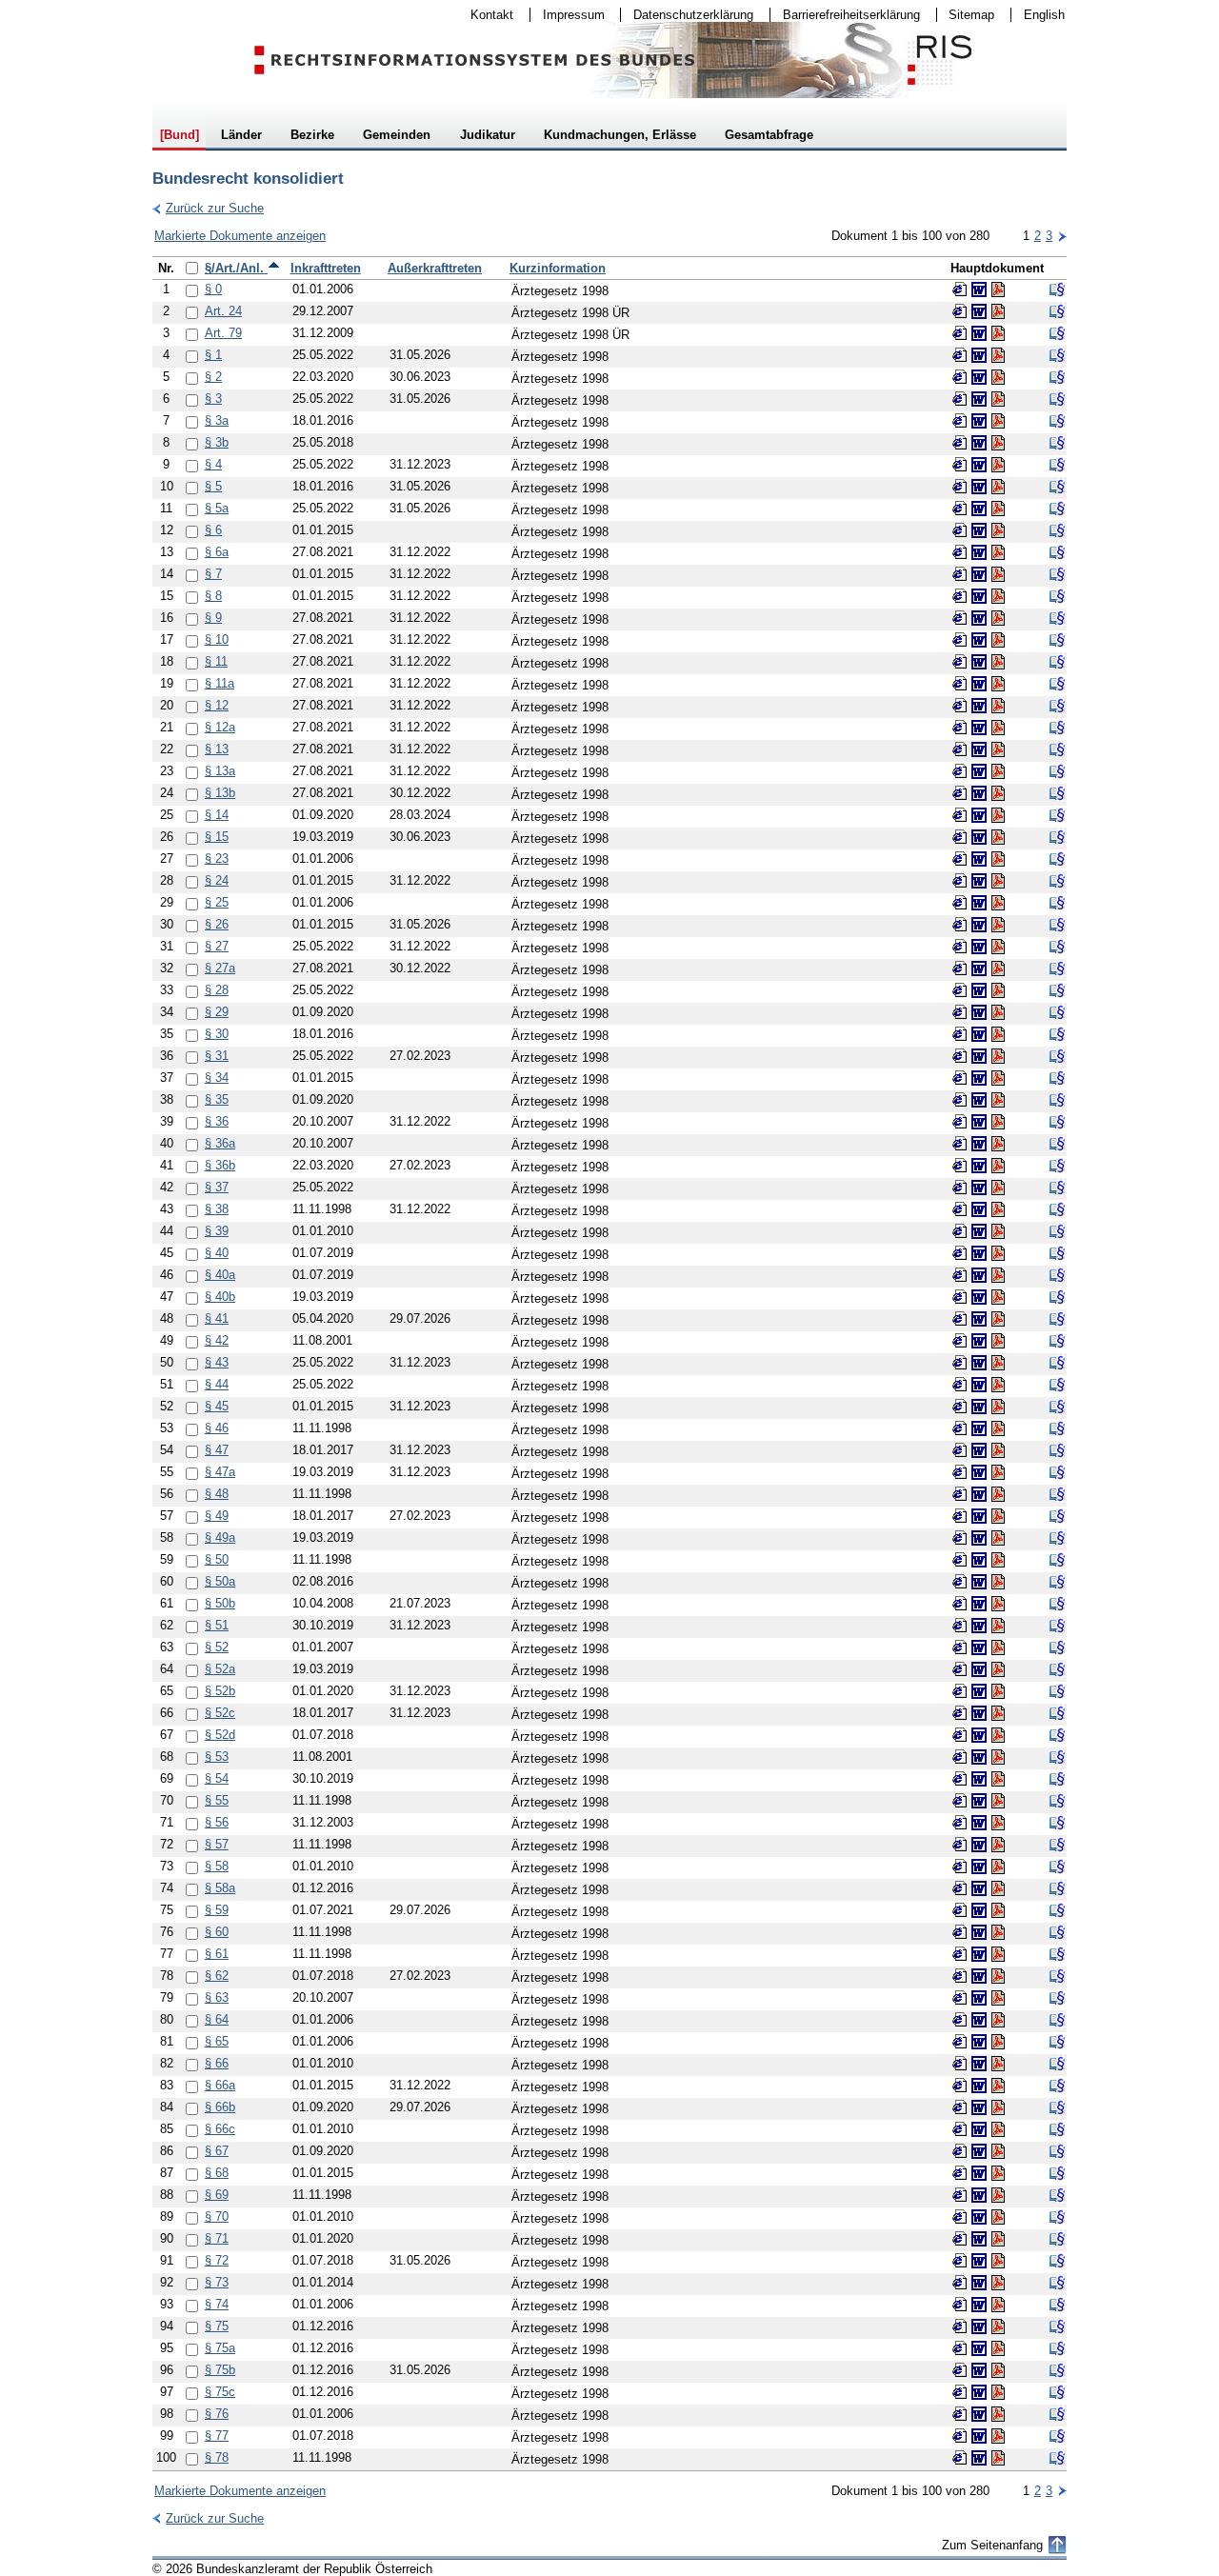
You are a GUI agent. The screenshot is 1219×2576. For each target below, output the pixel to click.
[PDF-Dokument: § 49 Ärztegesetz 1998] (998, 1516)
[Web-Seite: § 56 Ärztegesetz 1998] (960, 1823)
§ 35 (217, 1099)
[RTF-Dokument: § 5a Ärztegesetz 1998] (979, 509)
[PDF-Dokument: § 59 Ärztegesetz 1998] (998, 1910)
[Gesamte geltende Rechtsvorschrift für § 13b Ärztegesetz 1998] (1057, 793)
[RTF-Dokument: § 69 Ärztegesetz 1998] (979, 2195)
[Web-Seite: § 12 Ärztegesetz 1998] (960, 706)
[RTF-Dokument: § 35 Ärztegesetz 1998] (979, 1100)
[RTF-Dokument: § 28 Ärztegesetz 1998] (979, 990)
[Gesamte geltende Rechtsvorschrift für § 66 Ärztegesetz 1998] (1057, 2064)
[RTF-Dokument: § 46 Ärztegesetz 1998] (979, 1428)
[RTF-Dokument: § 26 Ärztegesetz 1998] (979, 925)
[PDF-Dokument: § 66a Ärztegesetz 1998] (998, 2086)
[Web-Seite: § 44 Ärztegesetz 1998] (960, 1385)
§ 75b (220, 2370)
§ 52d (220, 1735)
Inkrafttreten (326, 268)
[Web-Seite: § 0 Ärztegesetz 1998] (960, 290)
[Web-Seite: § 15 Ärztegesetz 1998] (960, 837)
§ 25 (217, 902)
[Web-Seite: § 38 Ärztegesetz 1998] (960, 1209)
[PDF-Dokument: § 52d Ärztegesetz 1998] (998, 1735)
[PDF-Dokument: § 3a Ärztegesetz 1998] (998, 421)
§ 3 (213, 399)
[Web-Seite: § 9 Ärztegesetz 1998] (960, 618)
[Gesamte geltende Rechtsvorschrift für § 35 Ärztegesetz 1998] (1057, 1100)
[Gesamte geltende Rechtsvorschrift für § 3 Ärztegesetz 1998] (1057, 399)
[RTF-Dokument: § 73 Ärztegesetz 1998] (979, 2283)
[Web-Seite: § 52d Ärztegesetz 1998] (960, 1735)
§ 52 (217, 1647)
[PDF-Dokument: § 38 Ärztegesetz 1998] (998, 1209)
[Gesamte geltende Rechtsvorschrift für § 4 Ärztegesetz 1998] (1057, 465)
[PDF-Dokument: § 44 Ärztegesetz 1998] (998, 1385)
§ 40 (217, 1253)
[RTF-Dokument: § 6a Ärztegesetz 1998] (979, 552)
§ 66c (220, 2129)
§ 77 (217, 2436)
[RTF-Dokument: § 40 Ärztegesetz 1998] (979, 1253)
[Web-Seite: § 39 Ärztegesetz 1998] (960, 1231)
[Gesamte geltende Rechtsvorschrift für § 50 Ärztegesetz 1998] (1057, 1560)
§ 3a (217, 420)
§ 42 (217, 1340)
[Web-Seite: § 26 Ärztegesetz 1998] (960, 925)
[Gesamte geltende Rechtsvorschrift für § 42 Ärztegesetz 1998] (1057, 1341)
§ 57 (217, 1844)
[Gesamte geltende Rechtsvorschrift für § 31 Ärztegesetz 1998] (1057, 1056)
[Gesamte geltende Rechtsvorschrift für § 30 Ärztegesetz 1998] (1057, 1034)
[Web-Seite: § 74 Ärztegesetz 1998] (960, 2305)
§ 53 (217, 1757)
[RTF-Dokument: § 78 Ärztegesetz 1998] (979, 2458)
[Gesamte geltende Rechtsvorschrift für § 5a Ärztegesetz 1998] (1057, 509)
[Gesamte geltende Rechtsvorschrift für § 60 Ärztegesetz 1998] (1057, 1932)
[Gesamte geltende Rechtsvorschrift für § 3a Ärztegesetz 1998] (1057, 421)
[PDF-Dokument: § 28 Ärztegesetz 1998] (998, 990)
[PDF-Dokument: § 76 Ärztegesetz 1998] (998, 2414)
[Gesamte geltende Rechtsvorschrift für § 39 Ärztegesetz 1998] (1057, 1231)
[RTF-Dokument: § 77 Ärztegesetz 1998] (979, 2436)
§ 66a (220, 2085)
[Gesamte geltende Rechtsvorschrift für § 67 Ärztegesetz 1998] (1057, 2151)
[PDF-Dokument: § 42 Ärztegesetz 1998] (998, 1341)
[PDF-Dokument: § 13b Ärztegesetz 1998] (998, 793)
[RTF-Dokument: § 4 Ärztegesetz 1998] (979, 465)
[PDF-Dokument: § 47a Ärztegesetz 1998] (998, 1472)
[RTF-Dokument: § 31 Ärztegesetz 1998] (979, 1056)
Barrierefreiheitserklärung (845, 15)
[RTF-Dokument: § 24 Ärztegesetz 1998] (979, 881)
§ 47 (217, 1450)
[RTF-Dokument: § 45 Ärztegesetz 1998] (979, 1407)
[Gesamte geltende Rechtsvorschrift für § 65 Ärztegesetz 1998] (1057, 2042)
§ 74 (217, 2304)
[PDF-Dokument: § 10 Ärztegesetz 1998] (998, 640)
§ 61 (217, 1954)
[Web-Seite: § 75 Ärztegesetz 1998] (960, 2326)
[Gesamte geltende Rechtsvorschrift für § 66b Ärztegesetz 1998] (1057, 2107)
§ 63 (217, 1997)
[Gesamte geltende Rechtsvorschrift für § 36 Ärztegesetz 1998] (1057, 1122)
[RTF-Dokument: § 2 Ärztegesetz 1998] (979, 377)
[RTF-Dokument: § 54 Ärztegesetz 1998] (979, 1779)
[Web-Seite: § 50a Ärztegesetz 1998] (960, 1582)
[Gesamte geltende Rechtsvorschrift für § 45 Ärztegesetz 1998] (1057, 1407)
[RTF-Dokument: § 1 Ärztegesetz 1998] (979, 355)
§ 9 (213, 618)
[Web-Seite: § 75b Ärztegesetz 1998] (960, 2370)
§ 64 (217, 2019)
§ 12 (217, 705)
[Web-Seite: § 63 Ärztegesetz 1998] (960, 1998)
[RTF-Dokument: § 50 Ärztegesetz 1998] (979, 1560)
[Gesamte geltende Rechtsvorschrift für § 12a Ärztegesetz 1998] (1057, 728)
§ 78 (217, 2457)
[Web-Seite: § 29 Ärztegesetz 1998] (960, 1012)
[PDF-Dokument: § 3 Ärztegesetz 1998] (998, 399)
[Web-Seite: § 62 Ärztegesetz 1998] (960, 1976)
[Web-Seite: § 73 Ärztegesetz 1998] (960, 2283)
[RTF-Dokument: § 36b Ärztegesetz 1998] (979, 1166)
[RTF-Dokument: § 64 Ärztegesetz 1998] (979, 2020)
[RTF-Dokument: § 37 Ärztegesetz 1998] (979, 1188)
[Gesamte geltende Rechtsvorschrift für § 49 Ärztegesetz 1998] (1057, 1516)
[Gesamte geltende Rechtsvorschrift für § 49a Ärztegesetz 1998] (1057, 1538)
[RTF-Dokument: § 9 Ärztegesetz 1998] (979, 618)
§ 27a (220, 968)
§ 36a (220, 1143)
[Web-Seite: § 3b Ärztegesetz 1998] (960, 443)
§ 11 (216, 661)
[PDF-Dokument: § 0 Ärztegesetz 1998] (998, 290)
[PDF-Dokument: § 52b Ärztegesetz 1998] (998, 1691)
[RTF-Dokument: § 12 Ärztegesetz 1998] (979, 706)
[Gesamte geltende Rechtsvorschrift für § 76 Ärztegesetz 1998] (1057, 2414)
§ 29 (217, 1012)
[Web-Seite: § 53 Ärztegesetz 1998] (960, 1757)
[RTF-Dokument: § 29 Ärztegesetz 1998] (979, 1012)
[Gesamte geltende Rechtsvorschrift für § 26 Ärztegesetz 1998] (1057, 925)
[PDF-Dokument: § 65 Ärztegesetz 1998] (998, 2042)
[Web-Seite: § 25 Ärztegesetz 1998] (960, 903)
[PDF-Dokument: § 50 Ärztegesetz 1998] (998, 1560)
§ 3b (217, 442)
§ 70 (217, 2217)
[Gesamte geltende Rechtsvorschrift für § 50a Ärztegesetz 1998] (1057, 1582)
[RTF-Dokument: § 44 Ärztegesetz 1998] (979, 1385)
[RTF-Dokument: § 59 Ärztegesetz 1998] (979, 1910)
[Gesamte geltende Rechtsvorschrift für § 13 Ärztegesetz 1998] (1057, 749)
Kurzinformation (558, 268)
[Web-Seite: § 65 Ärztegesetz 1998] (960, 2042)
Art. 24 (223, 311)
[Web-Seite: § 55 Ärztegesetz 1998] (960, 1801)
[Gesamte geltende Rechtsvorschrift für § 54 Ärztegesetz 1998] (1057, 1779)
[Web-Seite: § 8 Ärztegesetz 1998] (960, 596)
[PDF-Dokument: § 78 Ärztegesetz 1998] (998, 2458)
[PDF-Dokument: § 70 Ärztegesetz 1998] (998, 2217)
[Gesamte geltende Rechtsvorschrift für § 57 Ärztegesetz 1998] (1057, 1845)
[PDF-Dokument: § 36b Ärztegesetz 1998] (998, 1166)
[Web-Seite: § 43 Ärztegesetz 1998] (960, 1363)
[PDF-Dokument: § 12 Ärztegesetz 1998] (998, 706)
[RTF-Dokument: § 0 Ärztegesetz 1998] (979, 290)
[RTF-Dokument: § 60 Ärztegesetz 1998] (979, 1932)
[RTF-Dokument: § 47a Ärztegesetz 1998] (979, 1472)
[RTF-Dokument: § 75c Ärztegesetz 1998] (979, 2392)
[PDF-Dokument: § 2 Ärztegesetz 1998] (998, 377)
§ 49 (217, 1516)
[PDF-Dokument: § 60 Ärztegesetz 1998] (998, 1932)
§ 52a (220, 1669)
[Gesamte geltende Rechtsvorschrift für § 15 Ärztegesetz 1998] (1057, 837)
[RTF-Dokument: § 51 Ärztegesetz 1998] (979, 1626)
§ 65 (217, 2041)
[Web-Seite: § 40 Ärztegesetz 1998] (960, 1253)
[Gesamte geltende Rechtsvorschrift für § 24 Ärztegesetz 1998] (1057, 881)
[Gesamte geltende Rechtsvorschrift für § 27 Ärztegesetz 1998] (1057, 947)
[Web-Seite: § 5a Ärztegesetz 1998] (960, 509)
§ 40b (220, 1297)
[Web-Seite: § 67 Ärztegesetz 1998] (960, 2151)
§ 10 (217, 639)
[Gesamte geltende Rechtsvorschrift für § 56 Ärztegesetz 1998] (1057, 1823)
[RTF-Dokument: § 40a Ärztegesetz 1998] (979, 1275)
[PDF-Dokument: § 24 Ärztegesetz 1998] (998, 881)
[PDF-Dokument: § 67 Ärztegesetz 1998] (998, 2151)
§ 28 (217, 990)
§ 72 (217, 2260)
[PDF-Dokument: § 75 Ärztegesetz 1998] (998, 2326)
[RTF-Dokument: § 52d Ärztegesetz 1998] (979, 1735)
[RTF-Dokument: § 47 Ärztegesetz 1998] (979, 1450)
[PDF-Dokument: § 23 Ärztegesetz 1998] (998, 859)
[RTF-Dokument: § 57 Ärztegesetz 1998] (979, 1845)
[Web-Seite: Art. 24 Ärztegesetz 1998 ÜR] (960, 311)
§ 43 (217, 1362)
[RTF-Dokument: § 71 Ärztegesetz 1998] (979, 2239)
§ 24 (217, 880)
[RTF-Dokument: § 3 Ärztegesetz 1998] (979, 399)
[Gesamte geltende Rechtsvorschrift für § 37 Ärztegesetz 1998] (1057, 1188)
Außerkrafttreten (435, 268)
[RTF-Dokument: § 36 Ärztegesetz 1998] (979, 1122)
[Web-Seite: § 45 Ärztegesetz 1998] (960, 1407)
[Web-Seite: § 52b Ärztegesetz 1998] (960, 1691)
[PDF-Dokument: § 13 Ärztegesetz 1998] (998, 749)
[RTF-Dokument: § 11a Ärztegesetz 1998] (979, 684)
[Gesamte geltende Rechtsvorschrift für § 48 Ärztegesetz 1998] (1057, 1494)
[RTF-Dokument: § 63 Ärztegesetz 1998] (979, 1998)
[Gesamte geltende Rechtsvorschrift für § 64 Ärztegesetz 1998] (1057, 2020)
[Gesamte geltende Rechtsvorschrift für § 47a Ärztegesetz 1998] (1057, 1472)
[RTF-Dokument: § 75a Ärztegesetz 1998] (979, 2348)
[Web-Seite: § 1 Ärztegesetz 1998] (960, 355)
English (1044, 15)
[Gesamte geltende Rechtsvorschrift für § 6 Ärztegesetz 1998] (1057, 530)
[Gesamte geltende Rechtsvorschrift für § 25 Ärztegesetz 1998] (1057, 903)
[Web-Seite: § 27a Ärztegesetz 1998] (960, 968)
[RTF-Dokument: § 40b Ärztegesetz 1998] (979, 1297)
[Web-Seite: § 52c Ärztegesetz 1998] (960, 1713)
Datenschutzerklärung (687, 15)
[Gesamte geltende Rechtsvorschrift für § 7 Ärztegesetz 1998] (1057, 574)
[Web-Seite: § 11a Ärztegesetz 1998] (960, 684)
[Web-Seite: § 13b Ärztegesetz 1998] (960, 793)
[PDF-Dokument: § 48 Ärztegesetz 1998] (998, 1494)
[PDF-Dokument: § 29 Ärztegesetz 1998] (998, 1012)
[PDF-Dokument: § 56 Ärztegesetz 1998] (998, 1823)
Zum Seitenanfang (992, 2545)
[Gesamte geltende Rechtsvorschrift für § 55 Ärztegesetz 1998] (1057, 1801)
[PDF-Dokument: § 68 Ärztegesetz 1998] (998, 2173)
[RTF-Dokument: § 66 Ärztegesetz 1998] (979, 2064)
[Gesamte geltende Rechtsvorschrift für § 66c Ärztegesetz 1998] (1057, 2129)
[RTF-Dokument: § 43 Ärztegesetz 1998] (979, 1363)
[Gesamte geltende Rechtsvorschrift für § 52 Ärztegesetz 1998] (1057, 1647)
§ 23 (217, 859)
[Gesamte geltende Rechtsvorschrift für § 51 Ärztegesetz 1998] (1057, 1626)
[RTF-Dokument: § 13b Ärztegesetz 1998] (979, 793)
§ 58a (220, 1888)
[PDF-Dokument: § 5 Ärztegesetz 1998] (998, 487)
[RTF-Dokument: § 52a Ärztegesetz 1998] (979, 1669)
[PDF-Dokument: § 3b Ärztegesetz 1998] (998, 443)
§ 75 (217, 2326)
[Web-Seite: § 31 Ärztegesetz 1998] (960, 1056)
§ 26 (217, 924)
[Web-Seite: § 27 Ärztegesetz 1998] (960, 947)
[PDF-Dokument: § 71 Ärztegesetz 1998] (998, 2239)
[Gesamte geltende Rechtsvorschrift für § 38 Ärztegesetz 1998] (1057, 1209)
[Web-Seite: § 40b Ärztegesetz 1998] (960, 1297)
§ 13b (220, 793)
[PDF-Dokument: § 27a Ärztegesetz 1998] (998, 968)
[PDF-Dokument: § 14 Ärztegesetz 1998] (998, 815)
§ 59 (217, 1910)
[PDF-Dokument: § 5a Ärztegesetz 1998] (998, 509)
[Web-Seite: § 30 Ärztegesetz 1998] (960, 1034)
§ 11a (220, 683)
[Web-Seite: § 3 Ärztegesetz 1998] (960, 399)
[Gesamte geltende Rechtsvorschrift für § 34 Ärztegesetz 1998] (1057, 1078)
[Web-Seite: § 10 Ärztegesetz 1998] (960, 640)
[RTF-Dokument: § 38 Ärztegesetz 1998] (979, 1209)
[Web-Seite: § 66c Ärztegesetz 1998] (960, 2129)
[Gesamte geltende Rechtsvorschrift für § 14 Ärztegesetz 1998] (1057, 815)
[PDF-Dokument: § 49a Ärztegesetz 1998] (998, 1538)
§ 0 (213, 289)
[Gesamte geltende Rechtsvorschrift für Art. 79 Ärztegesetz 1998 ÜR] (1057, 333)
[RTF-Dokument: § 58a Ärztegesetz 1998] (979, 1888)
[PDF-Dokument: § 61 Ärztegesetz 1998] (998, 1954)
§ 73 (217, 2282)
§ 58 (217, 1866)
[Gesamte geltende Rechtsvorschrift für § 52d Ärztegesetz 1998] (1057, 1735)
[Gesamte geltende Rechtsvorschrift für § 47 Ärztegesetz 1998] (1057, 1450)
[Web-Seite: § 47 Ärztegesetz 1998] (960, 1450)
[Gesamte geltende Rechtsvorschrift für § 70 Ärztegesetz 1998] (1057, 2217)
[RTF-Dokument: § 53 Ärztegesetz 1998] (979, 1757)
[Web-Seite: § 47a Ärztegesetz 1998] (960, 1472)
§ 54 (217, 1778)
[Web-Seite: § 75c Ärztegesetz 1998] (960, 2392)
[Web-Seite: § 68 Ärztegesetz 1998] (960, 2173)
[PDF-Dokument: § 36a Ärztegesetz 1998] (998, 1144)
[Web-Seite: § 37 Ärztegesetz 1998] (960, 1188)
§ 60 (217, 1932)
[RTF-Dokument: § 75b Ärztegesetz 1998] (979, 2370)
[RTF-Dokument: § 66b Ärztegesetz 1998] (979, 2107)
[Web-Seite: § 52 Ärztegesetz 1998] (960, 1647)
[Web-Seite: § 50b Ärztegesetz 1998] (960, 1604)
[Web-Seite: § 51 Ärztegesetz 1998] (960, 1626)
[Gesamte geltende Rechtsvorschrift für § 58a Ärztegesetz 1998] (1057, 1888)
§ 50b (220, 1603)
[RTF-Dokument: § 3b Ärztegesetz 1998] (979, 443)
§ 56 (217, 1822)
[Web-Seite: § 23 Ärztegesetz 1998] (960, 859)
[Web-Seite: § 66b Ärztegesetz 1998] (960, 2107)
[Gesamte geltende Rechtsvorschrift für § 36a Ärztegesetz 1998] (1057, 1144)
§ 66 (217, 2063)
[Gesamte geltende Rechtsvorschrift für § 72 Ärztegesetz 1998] (1057, 2261)
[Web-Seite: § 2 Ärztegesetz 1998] (960, 377)
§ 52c (220, 1713)
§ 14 (217, 815)
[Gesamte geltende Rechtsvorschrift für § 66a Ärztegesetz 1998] (1057, 2086)
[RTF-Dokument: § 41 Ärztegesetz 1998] (979, 1319)
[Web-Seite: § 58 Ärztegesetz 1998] (960, 1867)
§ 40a (220, 1275)
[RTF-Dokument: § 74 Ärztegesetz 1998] (979, 2305)
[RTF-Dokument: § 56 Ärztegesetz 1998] (979, 1823)
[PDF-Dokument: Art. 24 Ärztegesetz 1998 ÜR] (998, 311)
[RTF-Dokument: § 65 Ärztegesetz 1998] (979, 2042)
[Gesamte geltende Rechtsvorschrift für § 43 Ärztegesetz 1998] (1057, 1363)
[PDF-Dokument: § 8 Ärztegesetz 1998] (998, 596)
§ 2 (213, 377)
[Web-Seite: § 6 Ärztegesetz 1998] (960, 530)
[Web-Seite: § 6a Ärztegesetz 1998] (960, 552)
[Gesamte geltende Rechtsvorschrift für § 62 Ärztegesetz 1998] (1057, 1976)
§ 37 (217, 1187)
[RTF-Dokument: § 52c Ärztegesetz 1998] (979, 1713)
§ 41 (217, 1318)
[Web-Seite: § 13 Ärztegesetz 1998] (960, 749)
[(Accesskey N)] (1062, 236)
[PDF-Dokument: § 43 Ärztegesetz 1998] (998, 1363)
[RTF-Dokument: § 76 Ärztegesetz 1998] (979, 2414)
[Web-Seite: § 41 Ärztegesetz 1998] (960, 1319)
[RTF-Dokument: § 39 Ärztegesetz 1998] (979, 1231)
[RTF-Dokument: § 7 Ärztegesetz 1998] (979, 574)
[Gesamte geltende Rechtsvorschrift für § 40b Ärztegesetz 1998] (1057, 1297)
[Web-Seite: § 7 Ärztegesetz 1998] (960, 574)
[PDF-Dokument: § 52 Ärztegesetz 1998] (998, 1647)
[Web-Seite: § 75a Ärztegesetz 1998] (960, 2348)
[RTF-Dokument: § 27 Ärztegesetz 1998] (979, 947)
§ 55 (217, 1800)
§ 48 (217, 1494)
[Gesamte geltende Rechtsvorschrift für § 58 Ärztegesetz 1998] (1057, 1867)
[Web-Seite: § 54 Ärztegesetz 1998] (960, 1779)
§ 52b (220, 1691)
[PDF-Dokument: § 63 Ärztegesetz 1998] (998, 1998)
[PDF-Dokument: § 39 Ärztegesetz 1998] (998, 1231)
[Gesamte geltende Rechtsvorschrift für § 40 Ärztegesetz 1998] (1057, 1253)
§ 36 (217, 1121)
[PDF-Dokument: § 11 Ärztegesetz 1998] (998, 662)
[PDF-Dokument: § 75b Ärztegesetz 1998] (998, 2370)
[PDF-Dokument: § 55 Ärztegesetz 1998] (998, 1801)
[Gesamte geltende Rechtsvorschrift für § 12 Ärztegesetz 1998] (1057, 706)
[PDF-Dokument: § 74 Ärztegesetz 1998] (998, 2305)
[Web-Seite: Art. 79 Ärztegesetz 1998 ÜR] (960, 333)
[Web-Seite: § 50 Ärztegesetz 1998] (960, 1560)
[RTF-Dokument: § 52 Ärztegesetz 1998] (979, 1647)
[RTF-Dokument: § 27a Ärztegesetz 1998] (979, 968)
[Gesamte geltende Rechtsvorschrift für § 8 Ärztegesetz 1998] (1057, 596)
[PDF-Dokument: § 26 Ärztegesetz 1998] (998, 925)
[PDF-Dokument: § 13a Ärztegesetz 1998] (998, 771)
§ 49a (220, 1538)
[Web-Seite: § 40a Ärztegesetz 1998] (960, 1275)
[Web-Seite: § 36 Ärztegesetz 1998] (960, 1122)
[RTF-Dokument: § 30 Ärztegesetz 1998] (979, 1034)
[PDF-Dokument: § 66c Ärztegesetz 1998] (998, 2129)
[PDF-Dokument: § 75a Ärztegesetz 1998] (998, 2348)
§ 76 (217, 2414)
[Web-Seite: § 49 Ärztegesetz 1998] (960, 1516)
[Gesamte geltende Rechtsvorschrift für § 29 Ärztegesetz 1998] (1057, 1012)
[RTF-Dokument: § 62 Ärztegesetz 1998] (979, 1976)
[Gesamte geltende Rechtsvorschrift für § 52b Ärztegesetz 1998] (1057, 1691)
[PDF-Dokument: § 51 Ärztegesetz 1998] (998, 1626)
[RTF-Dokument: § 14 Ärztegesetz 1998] (979, 815)
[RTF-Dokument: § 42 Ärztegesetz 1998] (979, 1341)
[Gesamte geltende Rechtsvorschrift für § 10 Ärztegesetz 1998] (1057, 640)
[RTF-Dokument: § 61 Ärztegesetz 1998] (979, 1954)
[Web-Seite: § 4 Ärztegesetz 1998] (960, 465)
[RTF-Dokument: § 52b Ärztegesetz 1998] (979, 1691)
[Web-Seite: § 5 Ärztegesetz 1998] (960, 487)
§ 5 (213, 486)
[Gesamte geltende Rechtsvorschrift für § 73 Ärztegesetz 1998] (1057, 2283)
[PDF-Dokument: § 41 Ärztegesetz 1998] (998, 1319)
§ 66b (220, 2107)
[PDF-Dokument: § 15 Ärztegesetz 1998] (998, 837)
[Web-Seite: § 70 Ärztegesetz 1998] (960, 2217)
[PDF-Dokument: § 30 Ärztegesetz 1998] (998, 1034)
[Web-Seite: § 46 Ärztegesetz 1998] (960, 1428)
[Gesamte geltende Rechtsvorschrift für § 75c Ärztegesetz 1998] (1057, 2392)
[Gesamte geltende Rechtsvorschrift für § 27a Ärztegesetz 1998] (1057, 968)
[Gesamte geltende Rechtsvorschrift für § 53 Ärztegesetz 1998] (1057, 1757)
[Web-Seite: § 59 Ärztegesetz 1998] (960, 1910)
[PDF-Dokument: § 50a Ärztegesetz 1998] (998, 1582)
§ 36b (220, 1165)
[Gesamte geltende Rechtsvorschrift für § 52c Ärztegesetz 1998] (1057, 1713)
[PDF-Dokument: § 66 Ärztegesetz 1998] (998, 2064)
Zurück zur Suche (208, 208)
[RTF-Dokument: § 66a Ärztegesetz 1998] (979, 2086)
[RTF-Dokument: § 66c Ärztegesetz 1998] (979, 2129)
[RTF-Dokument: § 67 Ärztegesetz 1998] (979, 2151)
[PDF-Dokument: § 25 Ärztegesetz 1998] (998, 903)
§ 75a (220, 2348)
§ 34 (217, 1078)
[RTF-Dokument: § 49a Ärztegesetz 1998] (979, 1538)
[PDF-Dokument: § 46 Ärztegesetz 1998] (998, 1428)
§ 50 (217, 1559)
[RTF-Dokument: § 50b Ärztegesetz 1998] (979, 1604)
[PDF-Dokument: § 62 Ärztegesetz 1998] (998, 1976)
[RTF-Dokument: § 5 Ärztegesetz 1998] (979, 487)
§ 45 (217, 1406)
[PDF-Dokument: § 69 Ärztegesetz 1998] (998, 2195)
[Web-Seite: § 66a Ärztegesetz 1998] (960, 2086)
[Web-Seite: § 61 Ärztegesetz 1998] (960, 1954)
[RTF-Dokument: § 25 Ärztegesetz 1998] (979, 903)
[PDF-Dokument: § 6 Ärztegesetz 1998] (998, 530)
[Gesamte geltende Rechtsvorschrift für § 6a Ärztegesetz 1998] (1057, 552)
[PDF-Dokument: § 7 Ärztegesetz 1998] (998, 574)
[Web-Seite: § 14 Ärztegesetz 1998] (960, 815)
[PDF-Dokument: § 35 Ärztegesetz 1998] (998, 1100)
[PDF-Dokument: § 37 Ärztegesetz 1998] (998, 1188)
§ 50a (220, 1581)
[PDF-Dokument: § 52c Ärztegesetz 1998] (998, 1713)
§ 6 (213, 530)
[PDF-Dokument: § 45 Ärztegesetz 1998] (998, 1407)
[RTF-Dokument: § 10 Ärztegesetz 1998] (979, 640)
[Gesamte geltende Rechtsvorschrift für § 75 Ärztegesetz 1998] (1057, 2326)
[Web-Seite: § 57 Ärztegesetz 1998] (960, 1845)
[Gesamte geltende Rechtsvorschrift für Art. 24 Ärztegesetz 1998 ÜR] (1057, 311)
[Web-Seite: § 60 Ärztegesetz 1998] (960, 1932)
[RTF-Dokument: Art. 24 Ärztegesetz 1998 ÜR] (979, 311)
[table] (609, 1364)
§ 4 (213, 464)
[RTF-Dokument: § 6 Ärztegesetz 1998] (979, 530)
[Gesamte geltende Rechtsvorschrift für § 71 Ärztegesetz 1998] (1057, 2239)
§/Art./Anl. (236, 268)
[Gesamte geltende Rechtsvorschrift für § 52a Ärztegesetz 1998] (1057, 1669)
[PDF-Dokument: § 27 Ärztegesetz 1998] (998, 947)
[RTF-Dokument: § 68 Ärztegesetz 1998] (979, 2173)
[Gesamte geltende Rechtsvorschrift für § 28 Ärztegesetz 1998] (1057, 990)
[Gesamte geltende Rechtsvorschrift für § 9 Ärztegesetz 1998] (1057, 618)
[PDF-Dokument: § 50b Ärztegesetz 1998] (998, 1604)
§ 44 (217, 1384)
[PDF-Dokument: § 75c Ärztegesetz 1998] (998, 2392)
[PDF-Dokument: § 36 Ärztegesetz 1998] (998, 1122)
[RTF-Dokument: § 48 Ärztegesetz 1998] (979, 1494)
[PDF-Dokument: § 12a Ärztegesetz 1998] (998, 728)
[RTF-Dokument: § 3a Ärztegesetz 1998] (979, 421)
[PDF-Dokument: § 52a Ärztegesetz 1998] (998, 1669)
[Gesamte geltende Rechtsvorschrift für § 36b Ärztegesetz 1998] (1057, 1166)
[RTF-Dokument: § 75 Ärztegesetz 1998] (979, 2326)
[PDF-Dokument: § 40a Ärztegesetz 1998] (998, 1275)
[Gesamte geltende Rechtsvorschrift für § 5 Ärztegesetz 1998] (1057, 487)
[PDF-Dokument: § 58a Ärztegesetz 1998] (998, 1888)
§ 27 (217, 946)
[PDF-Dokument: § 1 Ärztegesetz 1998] (998, 355)
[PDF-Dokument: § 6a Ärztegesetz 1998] (998, 552)
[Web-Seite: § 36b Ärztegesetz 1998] (960, 1166)
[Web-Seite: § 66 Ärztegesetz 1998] (960, 2064)
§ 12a (220, 727)
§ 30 (217, 1034)
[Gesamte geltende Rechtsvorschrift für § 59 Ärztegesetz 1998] (1057, 1910)
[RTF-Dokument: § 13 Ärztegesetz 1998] (979, 749)
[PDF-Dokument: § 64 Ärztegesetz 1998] (998, 2020)
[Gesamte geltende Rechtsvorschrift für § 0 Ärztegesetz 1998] (1057, 290)
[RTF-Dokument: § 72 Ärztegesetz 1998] (979, 2261)
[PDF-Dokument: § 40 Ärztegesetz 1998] (998, 1253)
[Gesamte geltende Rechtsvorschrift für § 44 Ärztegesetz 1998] (1057, 1385)
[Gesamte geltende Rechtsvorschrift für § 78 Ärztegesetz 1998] (1057, 2458)
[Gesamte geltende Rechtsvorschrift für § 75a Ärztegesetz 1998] (1057, 2348)
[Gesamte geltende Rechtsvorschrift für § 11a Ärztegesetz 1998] (1057, 684)
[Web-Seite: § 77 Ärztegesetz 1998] (960, 2436)
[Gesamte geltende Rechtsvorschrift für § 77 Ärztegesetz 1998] (1057, 2436)
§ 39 (217, 1231)
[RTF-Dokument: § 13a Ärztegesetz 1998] (979, 771)
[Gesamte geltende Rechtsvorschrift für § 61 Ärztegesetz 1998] (1057, 1954)
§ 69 (217, 2195)
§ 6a (217, 552)
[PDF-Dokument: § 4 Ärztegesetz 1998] (998, 465)
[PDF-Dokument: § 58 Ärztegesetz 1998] (998, 1867)
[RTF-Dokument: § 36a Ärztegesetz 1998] (979, 1144)
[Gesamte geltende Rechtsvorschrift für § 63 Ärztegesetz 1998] (1057, 1998)
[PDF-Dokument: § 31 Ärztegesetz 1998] (998, 1056)
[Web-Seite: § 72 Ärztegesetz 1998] (960, 2261)
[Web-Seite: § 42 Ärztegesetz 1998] (960, 1341)
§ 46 (217, 1428)
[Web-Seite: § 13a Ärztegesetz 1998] (960, 771)
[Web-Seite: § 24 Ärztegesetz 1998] (960, 881)
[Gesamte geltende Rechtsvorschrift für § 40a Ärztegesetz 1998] (1057, 1275)
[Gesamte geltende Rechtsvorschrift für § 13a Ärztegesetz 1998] (1057, 771)
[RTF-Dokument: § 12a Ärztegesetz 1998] (979, 728)
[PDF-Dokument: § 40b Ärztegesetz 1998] (998, 1297)
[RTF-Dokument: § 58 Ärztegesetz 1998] (979, 1867)
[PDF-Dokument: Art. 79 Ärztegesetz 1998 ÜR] (998, 333)
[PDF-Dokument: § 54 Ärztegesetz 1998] (998, 1779)
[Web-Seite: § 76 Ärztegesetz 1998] (960, 2414)
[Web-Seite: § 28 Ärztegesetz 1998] (960, 990)
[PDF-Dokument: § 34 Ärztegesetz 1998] (998, 1078)
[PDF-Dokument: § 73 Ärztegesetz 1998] (998, 2283)
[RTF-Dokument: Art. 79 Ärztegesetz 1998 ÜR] (979, 333)
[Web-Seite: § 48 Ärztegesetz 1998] (960, 1494)
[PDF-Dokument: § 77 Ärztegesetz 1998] (998, 2436)
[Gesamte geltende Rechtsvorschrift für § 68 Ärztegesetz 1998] (1057, 2173)
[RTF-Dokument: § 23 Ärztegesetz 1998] (979, 859)
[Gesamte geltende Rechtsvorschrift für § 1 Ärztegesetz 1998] (1057, 355)
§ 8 (213, 596)
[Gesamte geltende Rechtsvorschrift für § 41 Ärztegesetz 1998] (1057, 1319)
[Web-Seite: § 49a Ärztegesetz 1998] (960, 1538)
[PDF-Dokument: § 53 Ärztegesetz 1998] (998, 1757)
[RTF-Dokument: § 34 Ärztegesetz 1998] (979, 1078)
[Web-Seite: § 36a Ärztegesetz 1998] (960, 1144)
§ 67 (217, 2151)
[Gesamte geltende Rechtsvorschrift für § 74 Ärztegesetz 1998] (1057, 2305)
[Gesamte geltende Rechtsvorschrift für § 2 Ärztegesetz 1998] (1057, 377)
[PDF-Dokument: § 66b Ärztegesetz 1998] (998, 2107)
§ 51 (217, 1625)
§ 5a (217, 508)
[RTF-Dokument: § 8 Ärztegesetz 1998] (979, 596)
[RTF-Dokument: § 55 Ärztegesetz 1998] (979, 1801)
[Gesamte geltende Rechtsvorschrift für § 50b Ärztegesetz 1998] (1057, 1604)
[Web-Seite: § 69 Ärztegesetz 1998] (960, 2195)
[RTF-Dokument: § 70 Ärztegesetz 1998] (979, 2217)
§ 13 (217, 749)
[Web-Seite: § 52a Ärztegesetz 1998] (960, 1669)
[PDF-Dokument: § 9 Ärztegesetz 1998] (998, 618)
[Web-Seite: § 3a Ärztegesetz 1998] (960, 421)
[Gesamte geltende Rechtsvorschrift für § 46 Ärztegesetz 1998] (1057, 1428)
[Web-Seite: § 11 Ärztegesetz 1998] (960, 662)
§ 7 (213, 574)
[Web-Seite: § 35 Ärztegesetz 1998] (960, 1100)
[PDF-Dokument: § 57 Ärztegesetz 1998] (998, 1845)
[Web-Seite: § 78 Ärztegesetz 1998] (960, 2458)
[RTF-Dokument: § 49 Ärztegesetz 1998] (979, 1516)
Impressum (568, 15)
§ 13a (220, 771)
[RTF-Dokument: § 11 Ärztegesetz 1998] (979, 662)
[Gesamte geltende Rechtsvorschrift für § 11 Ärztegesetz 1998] (1057, 662)
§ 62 (217, 1976)
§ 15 (217, 837)
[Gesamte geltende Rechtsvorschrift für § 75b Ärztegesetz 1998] (1057, 2370)
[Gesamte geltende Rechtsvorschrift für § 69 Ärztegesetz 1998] (1057, 2195)
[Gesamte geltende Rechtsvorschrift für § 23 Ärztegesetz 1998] (1057, 859)
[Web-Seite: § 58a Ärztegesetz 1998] (960, 1888)
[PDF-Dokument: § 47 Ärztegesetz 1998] (998, 1450)
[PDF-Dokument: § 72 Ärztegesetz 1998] (998, 2261)
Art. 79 (223, 333)
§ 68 (217, 2173)
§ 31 (217, 1056)
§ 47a (220, 1472)
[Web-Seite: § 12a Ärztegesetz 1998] (960, 728)
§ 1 (213, 355)
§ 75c (220, 2392)
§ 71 (217, 2238)
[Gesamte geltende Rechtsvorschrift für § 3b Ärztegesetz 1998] (1057, 443)
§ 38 (217, 1209)
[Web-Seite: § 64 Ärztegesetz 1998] (960, 2020)
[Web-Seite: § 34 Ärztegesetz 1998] (960, 1078)
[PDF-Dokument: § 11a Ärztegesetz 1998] (998, 684)
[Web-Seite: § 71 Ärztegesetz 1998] (960, 2239)
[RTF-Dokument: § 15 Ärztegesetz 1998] (979, 837)
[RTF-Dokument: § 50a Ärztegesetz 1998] (979, 1582)
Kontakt (486, 15)
